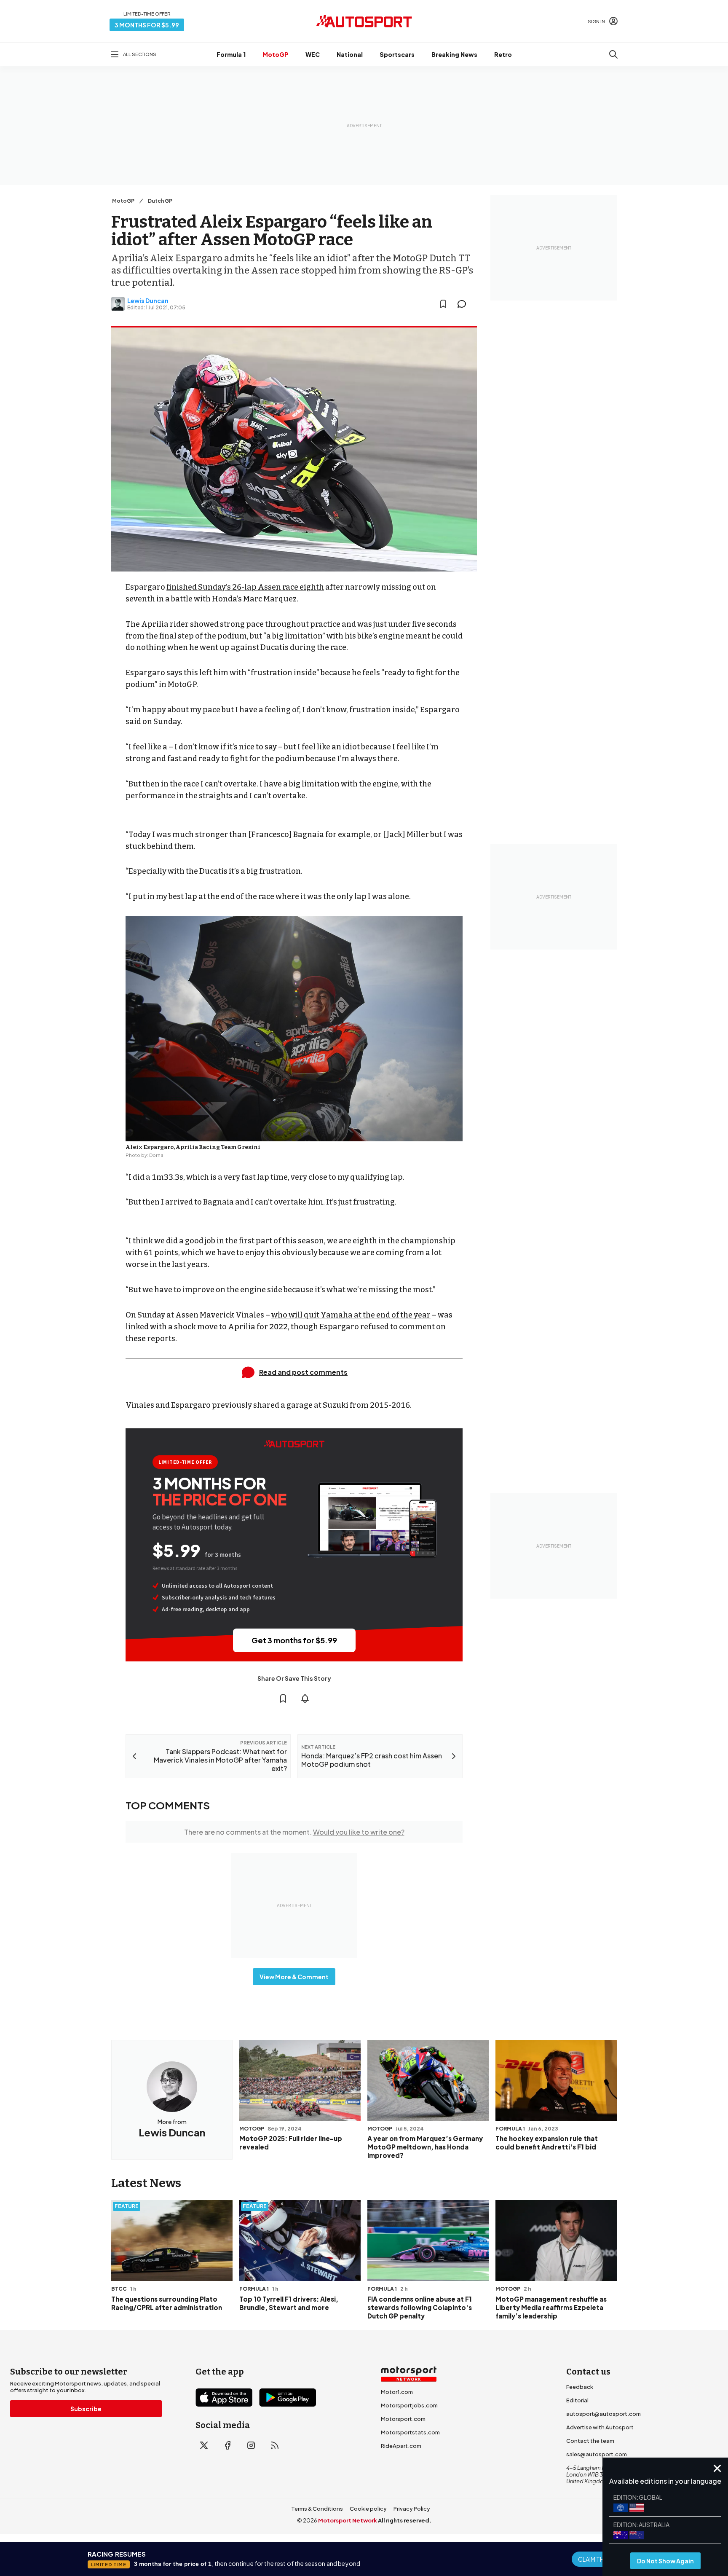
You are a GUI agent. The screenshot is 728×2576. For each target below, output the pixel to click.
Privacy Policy (412, 2509)
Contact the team (590, 2441)
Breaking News (454, 54)
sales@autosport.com (597, 2454)
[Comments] (464, 304)
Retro (503, 54)
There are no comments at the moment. (294, 1832)
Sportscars (397, 54)
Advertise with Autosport (600, 2427)
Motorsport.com (403, 2419)
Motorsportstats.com (410, 2432)
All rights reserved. (405, 2520)
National (350, 54)
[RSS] (275, 2445)
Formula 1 (231, 54)
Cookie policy (368, 2509)
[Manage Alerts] (305, 1699)
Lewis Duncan (148, 301)
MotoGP (276, 54)
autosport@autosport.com (604, 2414)
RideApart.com (401, 2446)
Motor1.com (397, 2392)
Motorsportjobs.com (409, 2405)
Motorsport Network (348, 2520)
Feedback (580, 2387)
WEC (313, 54)
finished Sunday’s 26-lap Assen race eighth (245, 587)
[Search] (613, 54)
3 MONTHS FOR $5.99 (147, 25)
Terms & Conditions (317, 2509)
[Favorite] (443, 304)
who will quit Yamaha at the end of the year (351, 1315)
